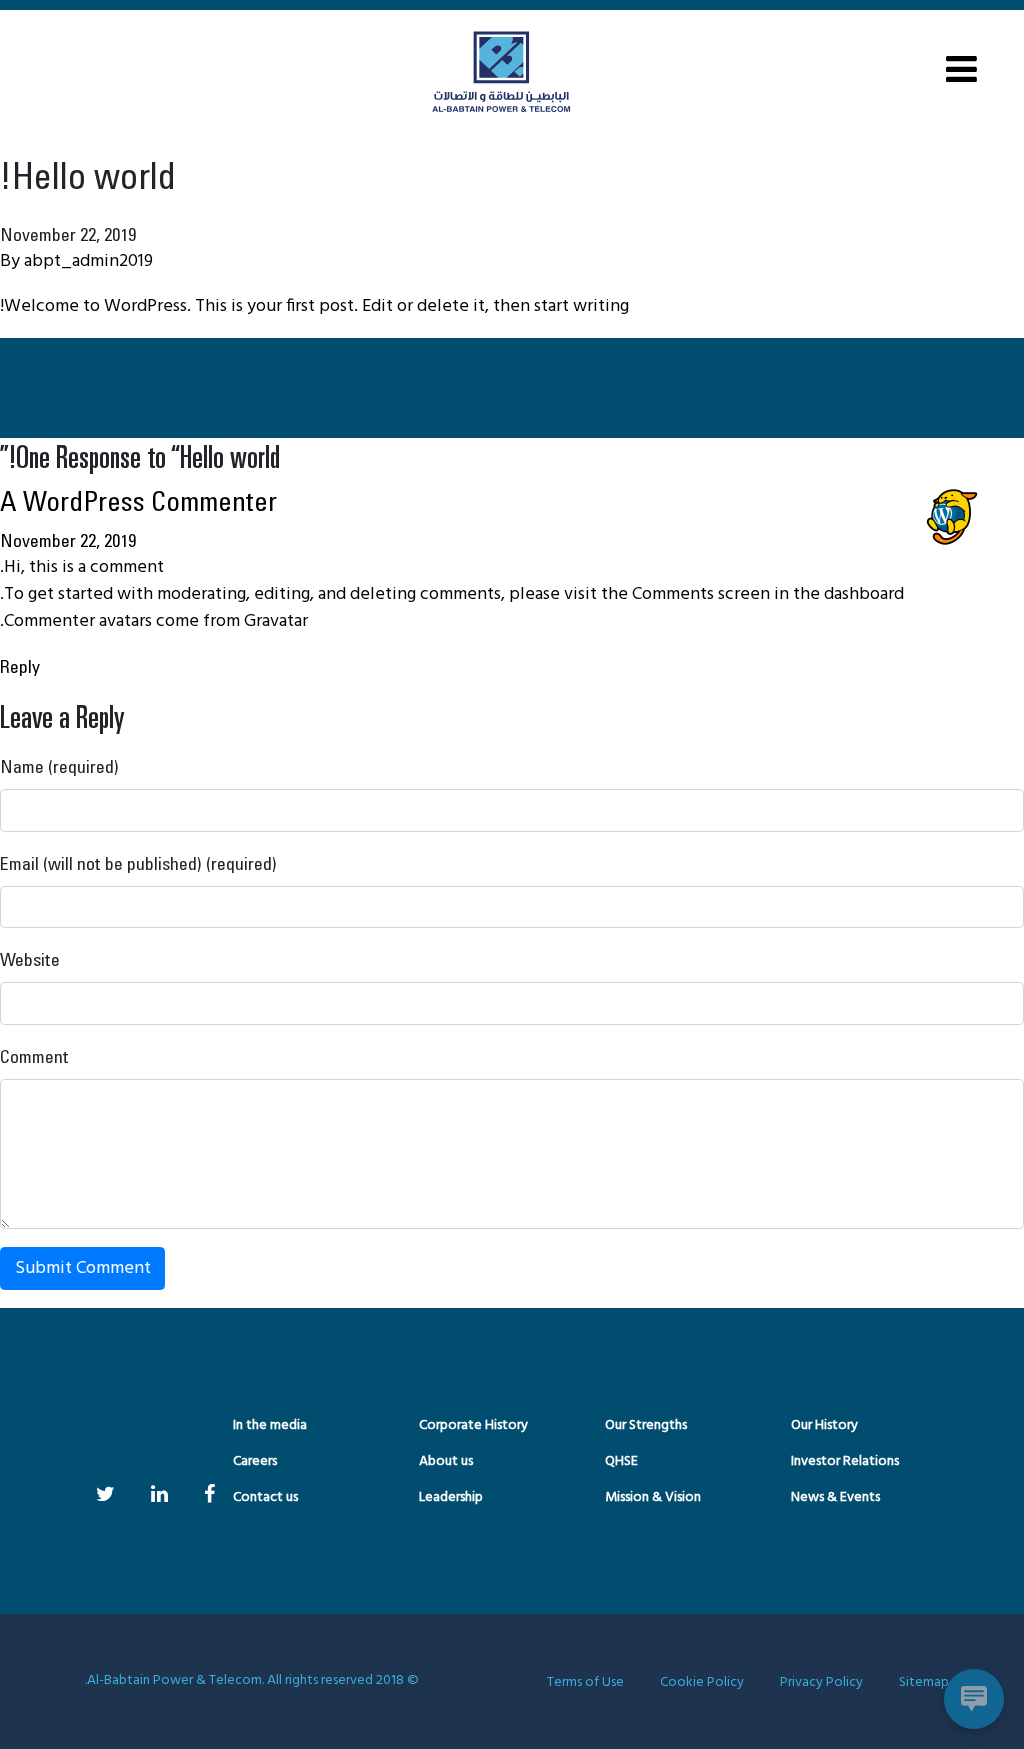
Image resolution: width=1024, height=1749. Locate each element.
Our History (824, 1425)
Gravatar (276, 621)
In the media (270, 1425)
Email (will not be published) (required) (138, 863)
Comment (34, 1056)
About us (446, 1461)
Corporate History (473, 1425)
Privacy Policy (821, 1682)
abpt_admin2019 (88, 261)
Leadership (451, 1497)
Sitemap (924, 1682)
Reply (20, 666)
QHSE (621, 1461)
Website (30, 959)
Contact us (265, 1497)
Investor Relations (845, 1461)
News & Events (835, 1497)
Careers (255, 1461)
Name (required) (59, 766)
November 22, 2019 (68, 540)
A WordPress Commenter (138, 500)
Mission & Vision (653, 1497)
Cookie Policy (702, 1682)
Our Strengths (646, 1425)
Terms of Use (585, 1682)
